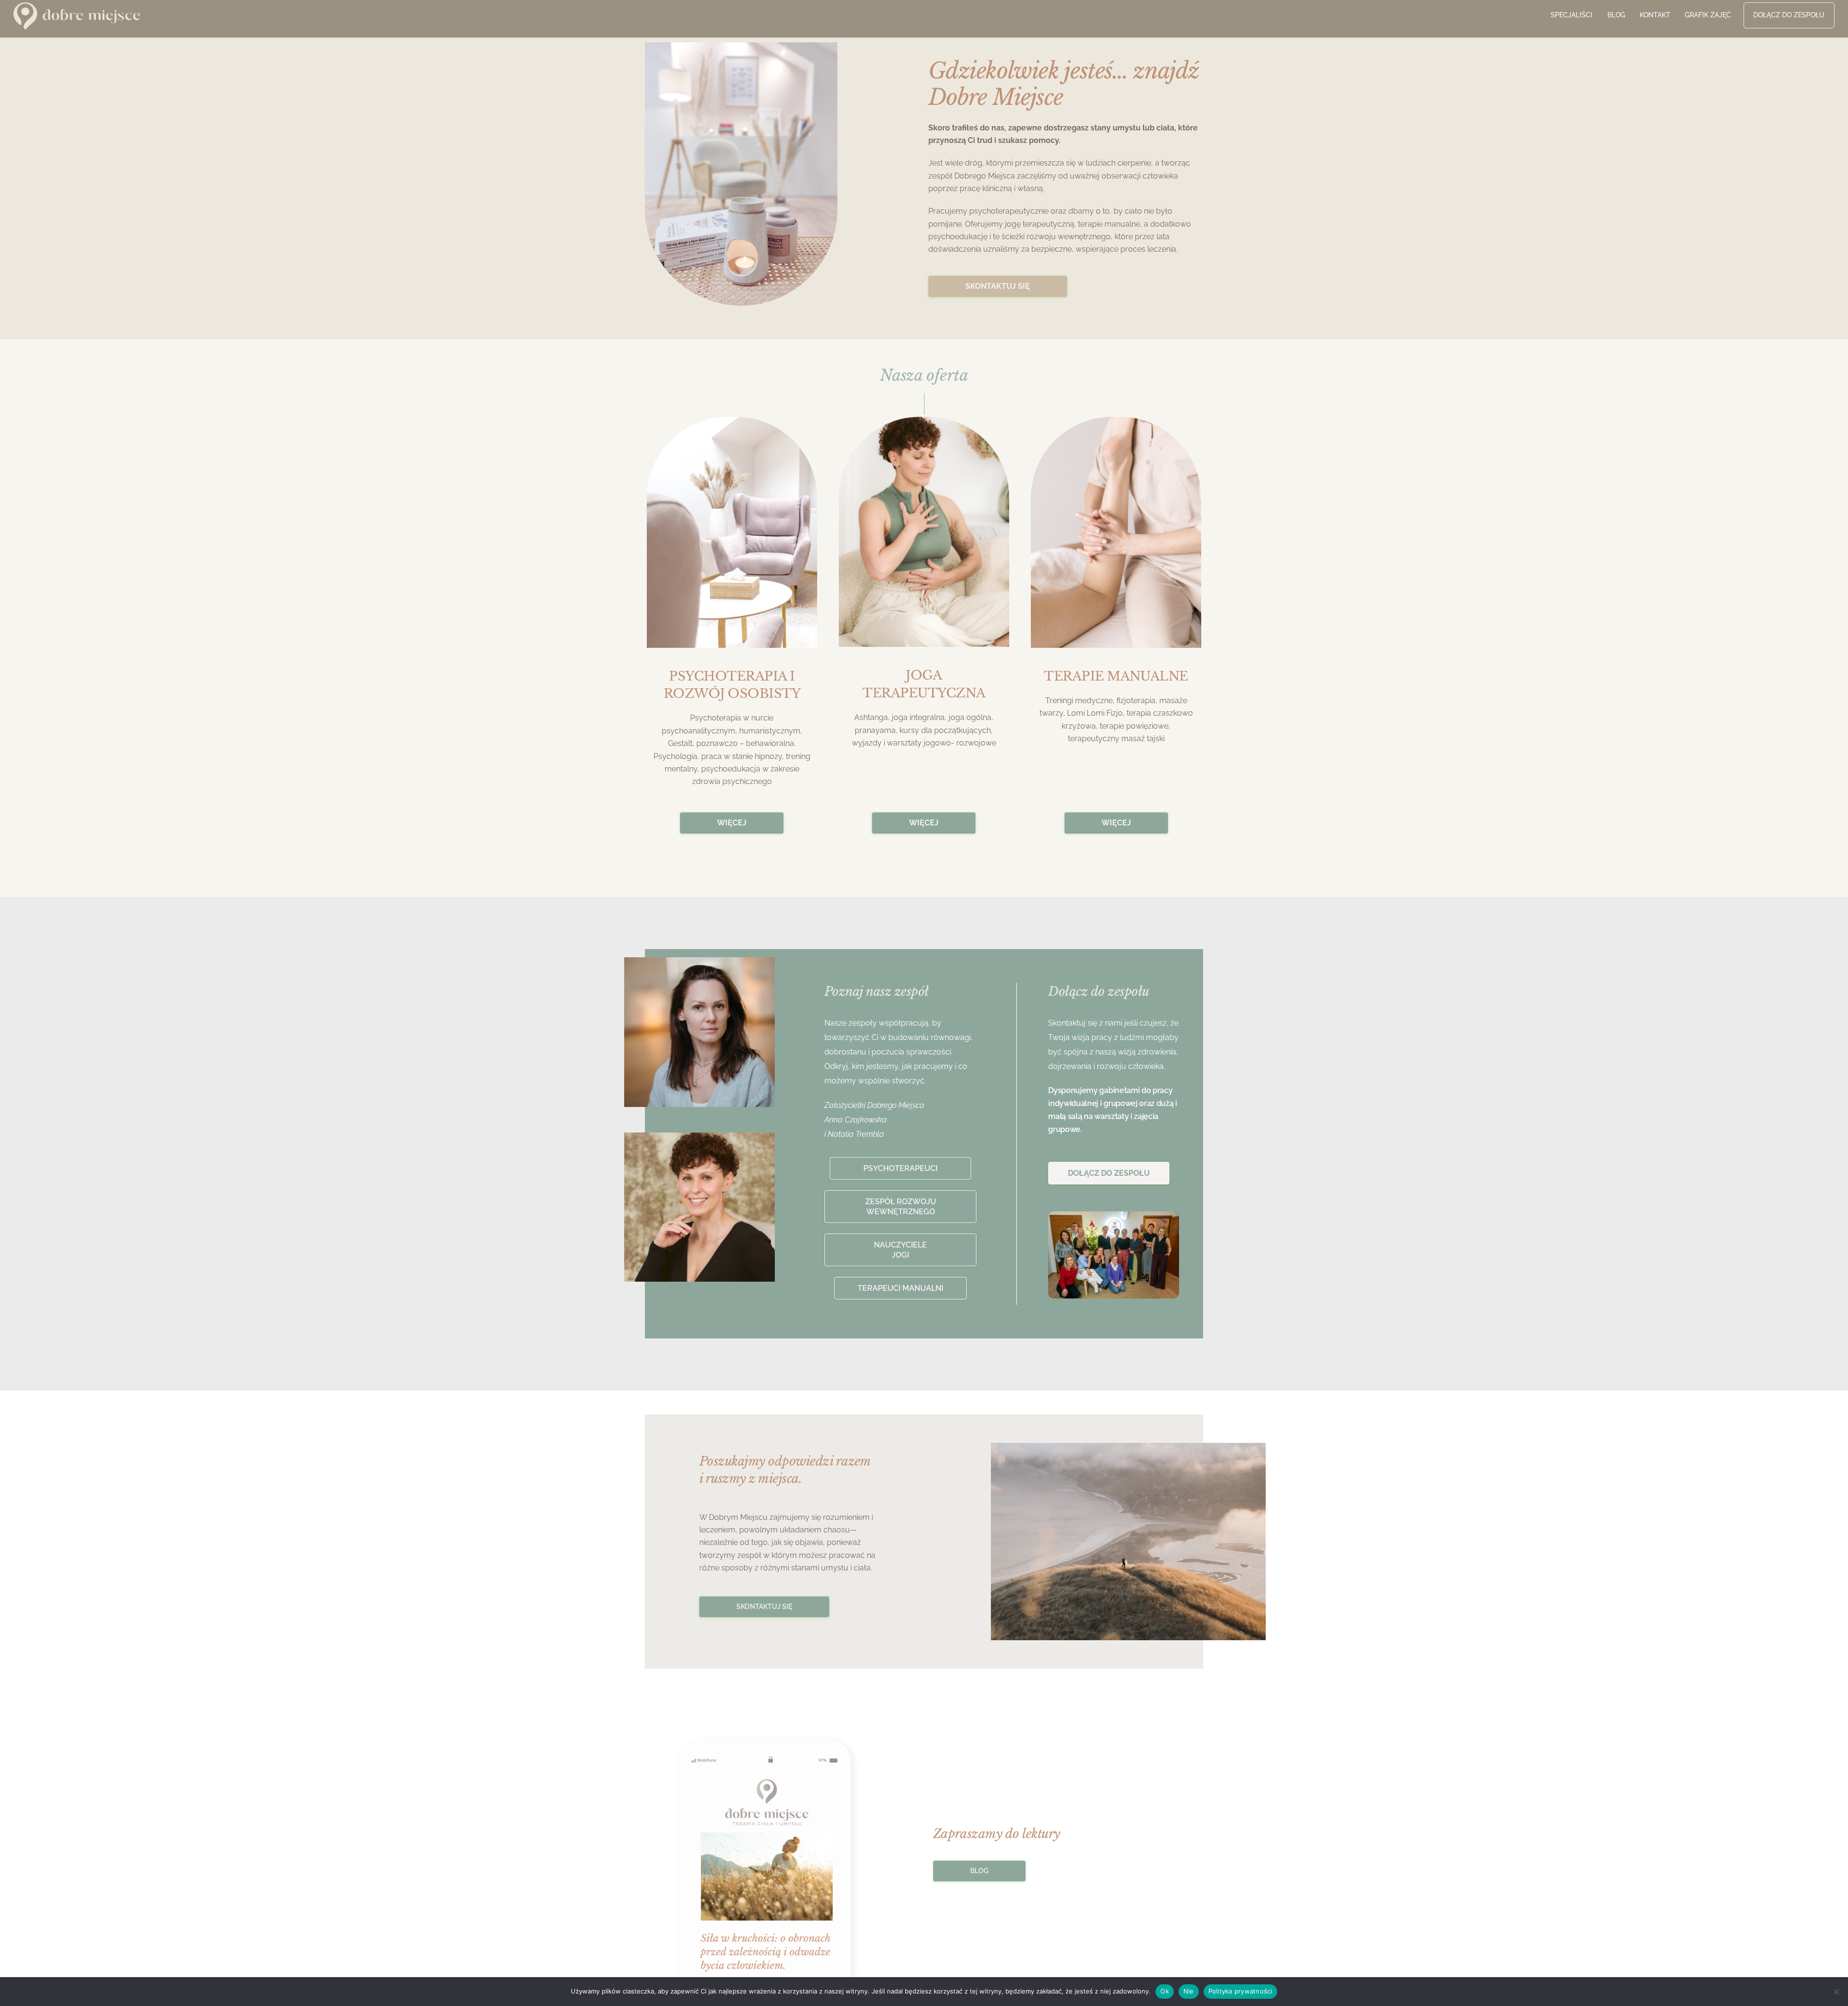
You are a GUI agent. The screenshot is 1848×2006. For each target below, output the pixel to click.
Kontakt (1655, 15)
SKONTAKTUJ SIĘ (998, 286)
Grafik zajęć (1708, 15)
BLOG (979, 1871)
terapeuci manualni (900, 1288)
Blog (1616, 15)
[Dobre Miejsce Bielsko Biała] (77, 24)
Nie (1189, 1991)
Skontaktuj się (764, 1607)
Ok (1165, 1991)
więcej (732, 823)
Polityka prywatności (1240, 1991)
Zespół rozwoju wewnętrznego (901, 1207)
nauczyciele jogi (900, 1250)
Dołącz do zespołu (1789, 15)
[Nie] (1836, 1992)
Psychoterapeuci (900, 1168)
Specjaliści (1572, 15)
